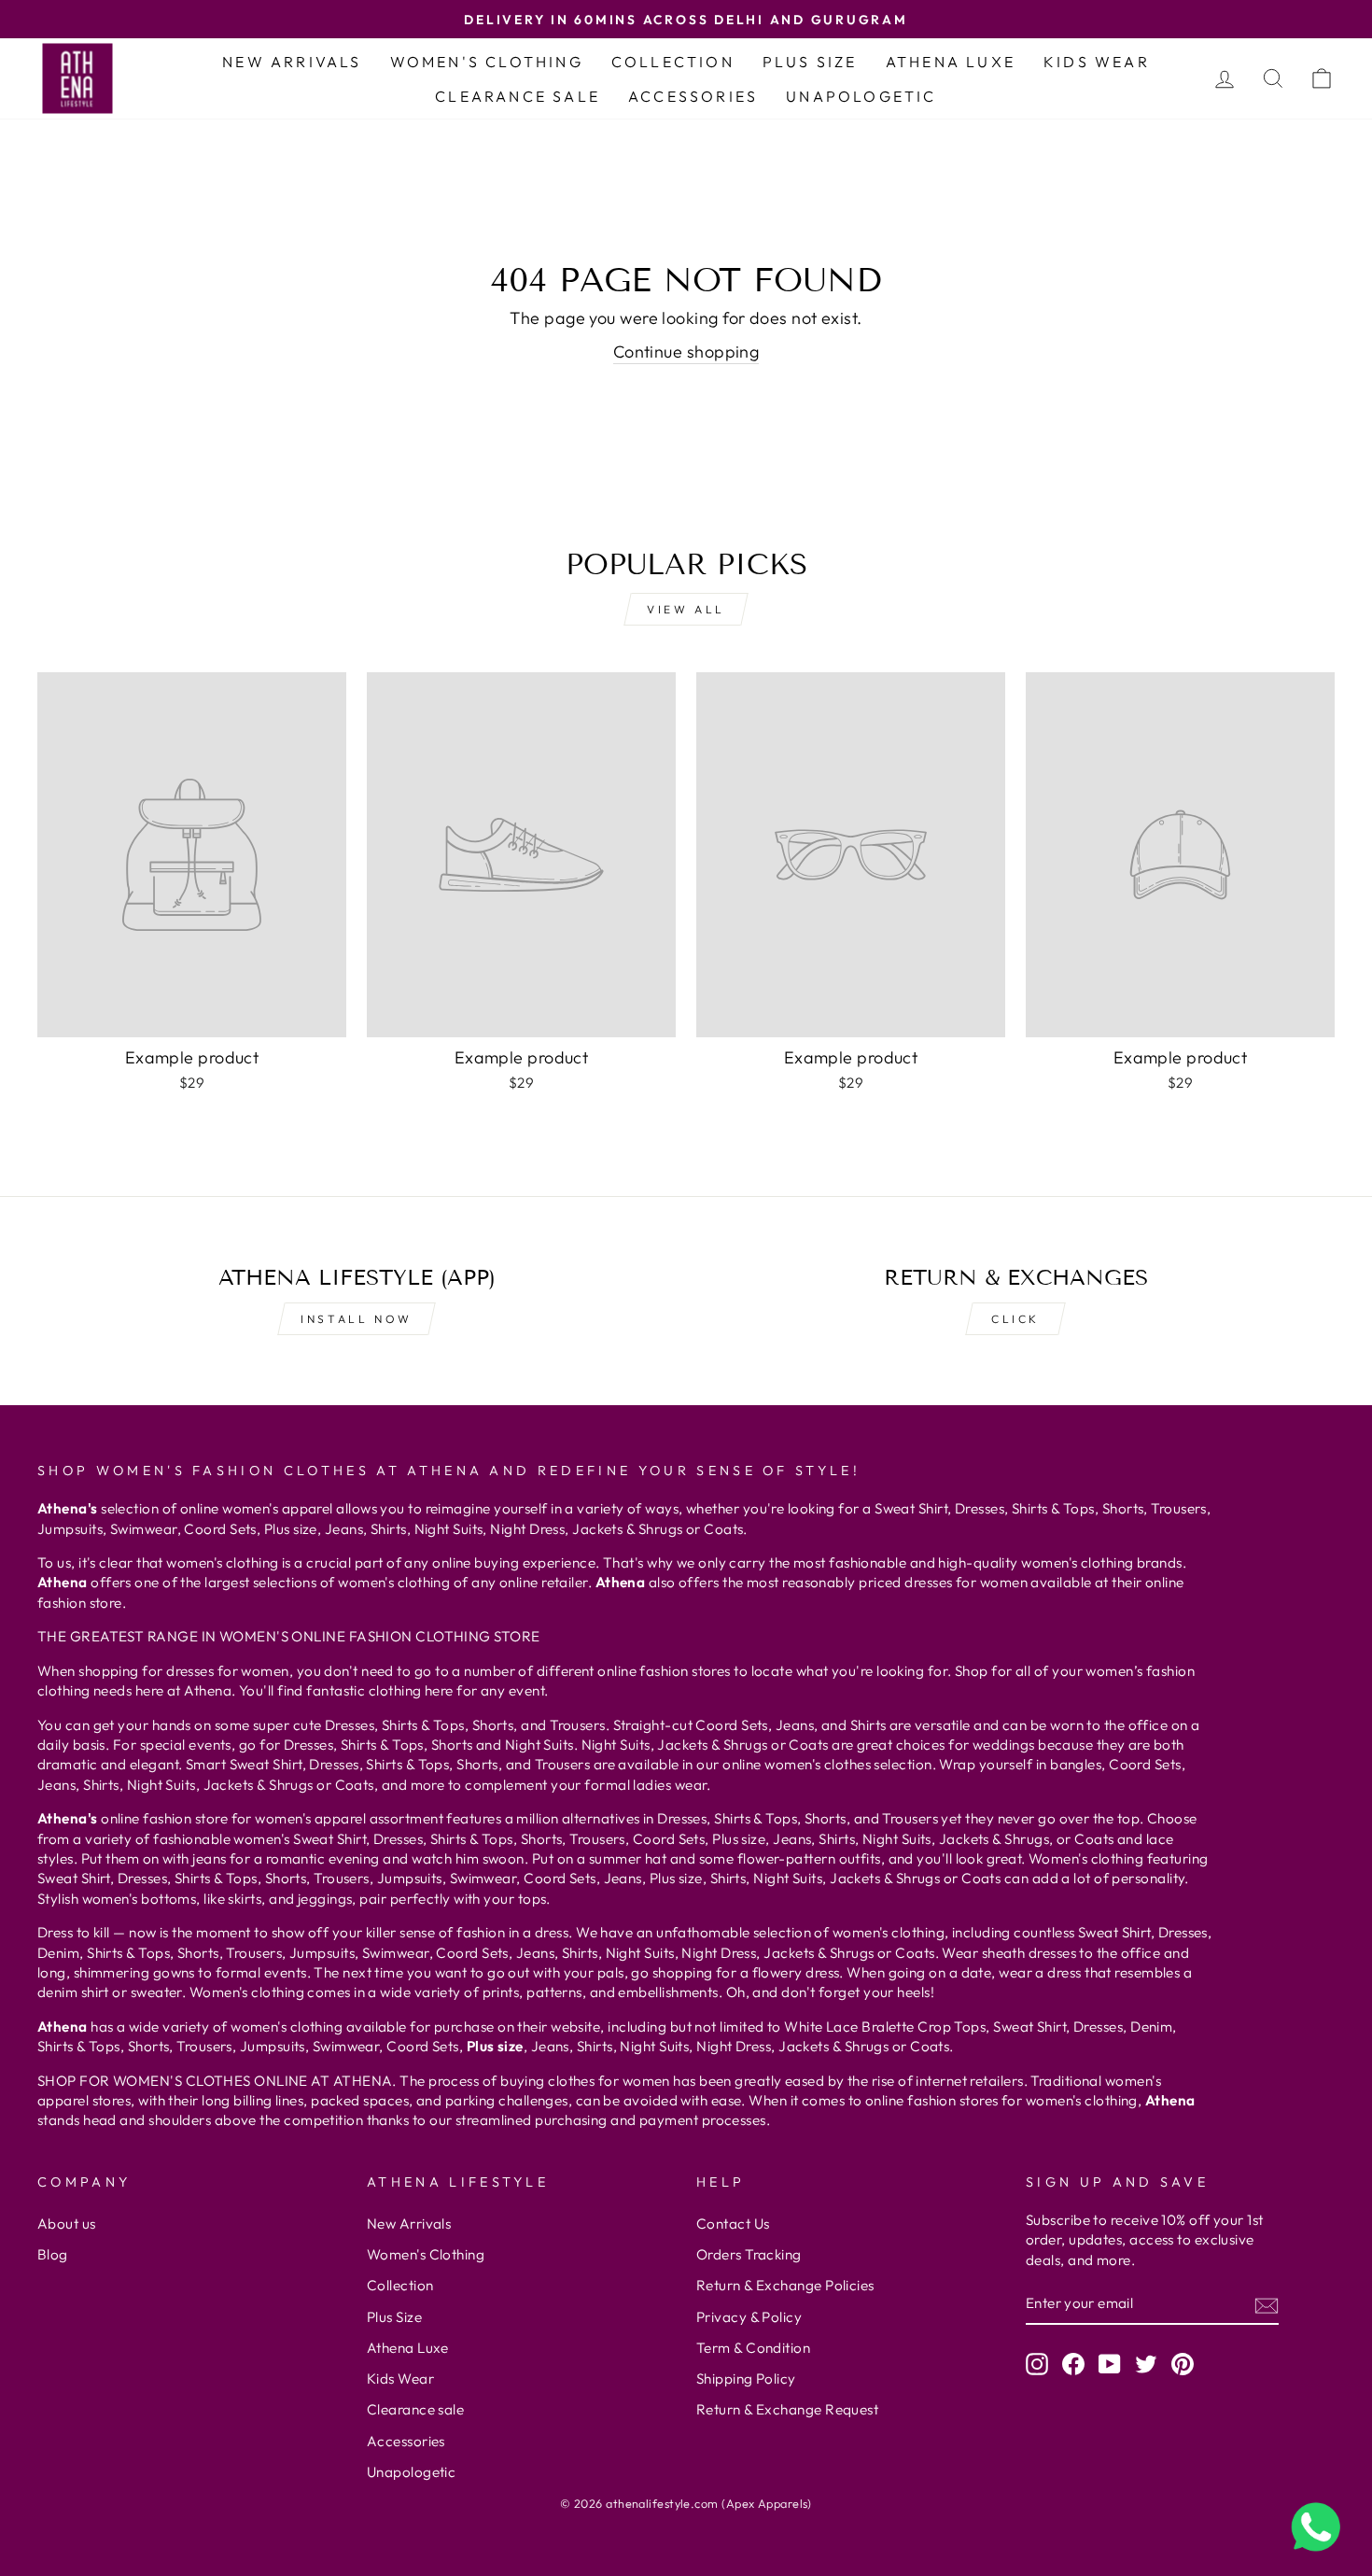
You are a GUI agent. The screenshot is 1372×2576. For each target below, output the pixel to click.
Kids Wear (1097, 62)
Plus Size (810, 62)
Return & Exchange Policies (785, 2285)
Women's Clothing (487, 62)
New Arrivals (292, 62)
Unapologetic (861, 96)
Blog (53, 2254)
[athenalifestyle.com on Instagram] (1037, 2364)
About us (67, 2224)
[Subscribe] (1267, 2305)
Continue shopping (686, 352)
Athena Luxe (951, 62)
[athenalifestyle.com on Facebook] (1073, 2364)
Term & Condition (753, 2348)
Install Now (357, 1319)
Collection (673, 62)
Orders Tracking (749, 2254)
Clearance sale (518, 96)
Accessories (693, 96)
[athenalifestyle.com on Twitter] (1146, 2364)
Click (1015, 1319)
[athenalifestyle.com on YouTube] (1110, 2364)
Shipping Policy (746, 2379)
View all (686, 609)
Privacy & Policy (749, 2317)
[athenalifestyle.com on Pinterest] (1183, 2364)
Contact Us (733, 2224)
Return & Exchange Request (787, 2409)
